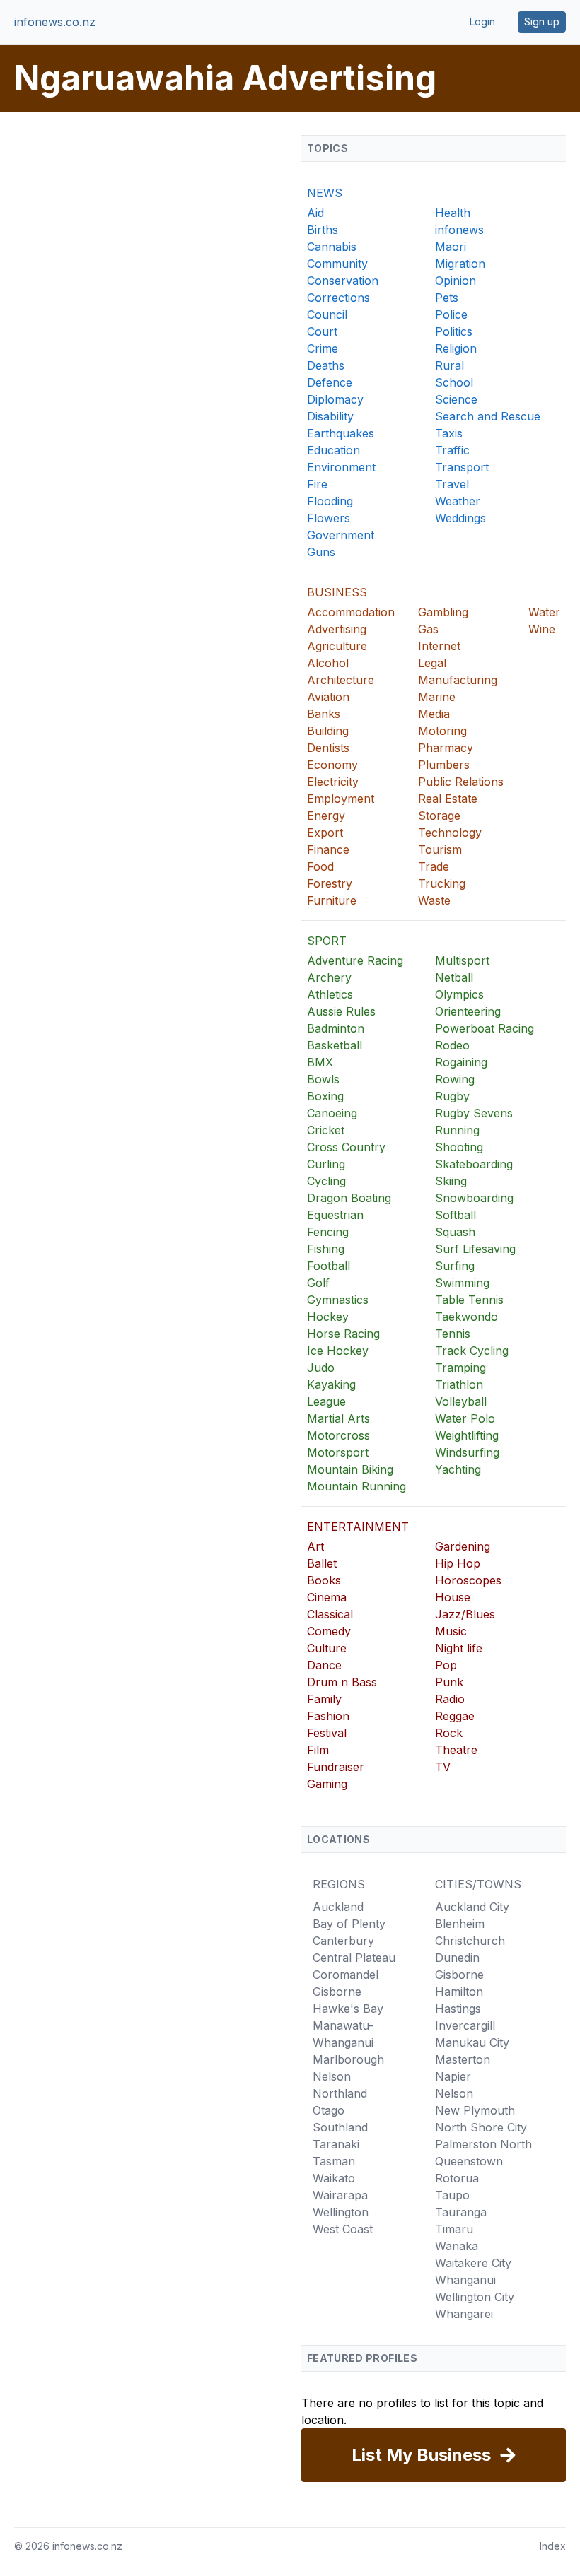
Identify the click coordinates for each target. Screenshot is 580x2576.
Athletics (330, 994)
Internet (439, 646)
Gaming (327, 1784)
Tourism (440, 849)
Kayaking (331, 1384)
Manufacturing (458, 680)
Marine (437, 697)
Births (323, 230)
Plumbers (444, 765)
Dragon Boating (349, 1198)
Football (329, 1266)
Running (457, 1130)
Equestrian (335, 1215)
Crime (323, 348)
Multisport (462, 960)
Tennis (453, 1334)
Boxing (325, 1096)
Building (328, 731)
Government (341, 535)
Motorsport (338, 1452)
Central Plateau (354, 1958)
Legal (432, 663)
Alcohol (328, 663)
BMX (320, 1062)
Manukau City (472, 2042)
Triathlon (459, 1384)
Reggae (455, 1716)
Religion (456, 348)
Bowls (323, 1079)
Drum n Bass (342, 1682)
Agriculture (337, 646)
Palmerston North (483, 2144)
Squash (455, 1232)
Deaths (326, 365)
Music (451, 1631)
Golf (318, 1283)
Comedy (329, 1631)
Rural (449, 365)
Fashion (328, 1716)
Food (320, 866)
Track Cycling (472, 1351)
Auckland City (472, 1907)
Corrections (338, 298)
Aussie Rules (341, 1011)
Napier (453, 2076)
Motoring (442, 731)
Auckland (338, 1907)
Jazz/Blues (465, 1614)
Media (434, 714)
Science (456, 399)
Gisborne (337, 1992)
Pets (447, 298)
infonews (459, 230)
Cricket (326, 1130)
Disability (330, 416)
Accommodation (351, 612)
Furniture (332, 900)
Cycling (326, 1181)
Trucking (442, 883)
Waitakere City (473, 2263)
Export (325, 833)
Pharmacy (446, 748)
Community (337, 264)
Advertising (337, 629)
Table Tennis (469, 1300)
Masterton (463, 2059)
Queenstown (469, 2161)
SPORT (327, 941)
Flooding (330, 501)
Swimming (462, 1283)
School (454, 382)
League (326, 1401)
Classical (330, 1614)
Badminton (336, 1028)
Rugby (452, 1096)
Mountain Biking (350, 1469)
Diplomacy (335, 399)
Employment (341, 799)
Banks (324, 714)
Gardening (463, 1546)
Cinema (327, 1597)
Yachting (458, 1469)
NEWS (325, 193)
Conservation (343, 281)
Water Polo (465, 1418)
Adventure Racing (355, 960)
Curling (326, 1164)
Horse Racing (343, 1334)
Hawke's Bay (348, 2009)
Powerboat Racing (485, 1028)
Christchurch (470, 1941)
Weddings (460, 518)
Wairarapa (340, 2195)
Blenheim (460, 1924)
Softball (456, 1215)
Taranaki (336, 2144)
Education (333, 450)
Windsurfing (467, 1452)
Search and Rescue (488, 416)
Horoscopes (468, 1580)
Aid (315, 213)
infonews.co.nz (55, 22)
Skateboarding (474, 1164)
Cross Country (346, 1147)
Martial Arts (338, 1418)
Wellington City (475, 2297)
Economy (332, 765)
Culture (327, 1648)
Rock (449, 1733)
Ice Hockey (338, 1351)
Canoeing (332, 1113)
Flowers (329, 518)
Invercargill (465, 2025)
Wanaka (457, 2246)
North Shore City (481, 2127)
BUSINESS (337, 592)
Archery (329, 977)
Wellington (341, 2212)
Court (322, 331)
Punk (449, 1682)
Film (318, 1750)
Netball (454, 977)
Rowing (455, 1079)
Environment (341, 467)
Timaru (454, 2229)
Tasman (334, 2161)
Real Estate (448, 799)
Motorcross (338, 1435)
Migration (460, 264)
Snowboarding (474, 1198)
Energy (326, 816)
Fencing (328, 1232)
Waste (434, 900)
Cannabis (332, 247)
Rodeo (452, 1045)
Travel (452, 484)
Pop (446, 1665)
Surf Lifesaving (475, 1249)
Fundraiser (336, 1767)
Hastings (458, 2009)
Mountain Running (356, 1486)
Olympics (459, 994)
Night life (459, 1648)
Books (324, 1580)
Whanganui (465, 2280)
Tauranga (461, 2212)
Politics (454, 331)
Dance (324, 1665)
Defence (330, 382)
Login (482, 22)
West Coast (343, 2229)
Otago (329, 2110)
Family (324, 1699)
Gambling (443, 612)
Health (453, 213)
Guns (321, 552)
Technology (450, 833)
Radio (450, 1699)
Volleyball (461, 1401)
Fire (317, 484)
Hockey (328, 1317)
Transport (462, 467)
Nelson (332, 2076)
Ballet (322, 1563)
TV (443, 1767)
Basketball (335, 1045)
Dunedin (457, 1958)
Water (544, 612)
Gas (428, 629)
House (453, 1597)
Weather (458, 501)
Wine (542, 629)
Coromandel (346, 1975)
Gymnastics (338, 1300)
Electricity (333, 782)
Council (327, 314)
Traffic (452, 450)
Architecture (341, 680)
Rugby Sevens (474, 1113)
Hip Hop (458, 1563)
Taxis (449, 433)
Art (315, 1546)
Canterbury (343, 1941)
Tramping (460, 1368)
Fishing (326, 1249)
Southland (340, 2127)
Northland (340, 2093)
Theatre (456, 1750)
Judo (321, 1368)
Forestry (330, 883)
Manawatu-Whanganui (343, 2034)
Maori (451, 247)
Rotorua (457, 2178)
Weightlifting (467, 1435)
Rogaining (461, 1062)
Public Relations (461, 782)
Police (451, 314)
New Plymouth (475, 2110)
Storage (439, 816)
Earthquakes (341, 433)
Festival (327, 1733)
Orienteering (468, 1011)
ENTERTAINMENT (358, 1527)
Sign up (542, 22)
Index (553, 2546)
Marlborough (348, 2059)
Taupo (452, 2195)
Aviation (328, 697)
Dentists (328, 748)
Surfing (455, 1266)
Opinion (456, 281)
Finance (328, 849)
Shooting (459, 1147)
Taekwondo (466, 1317)
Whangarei (464, 2314)
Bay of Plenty (349, 1924)
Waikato (334, 2178)
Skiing (451, 1181)
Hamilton (459, 1992)
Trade (434, 866)
